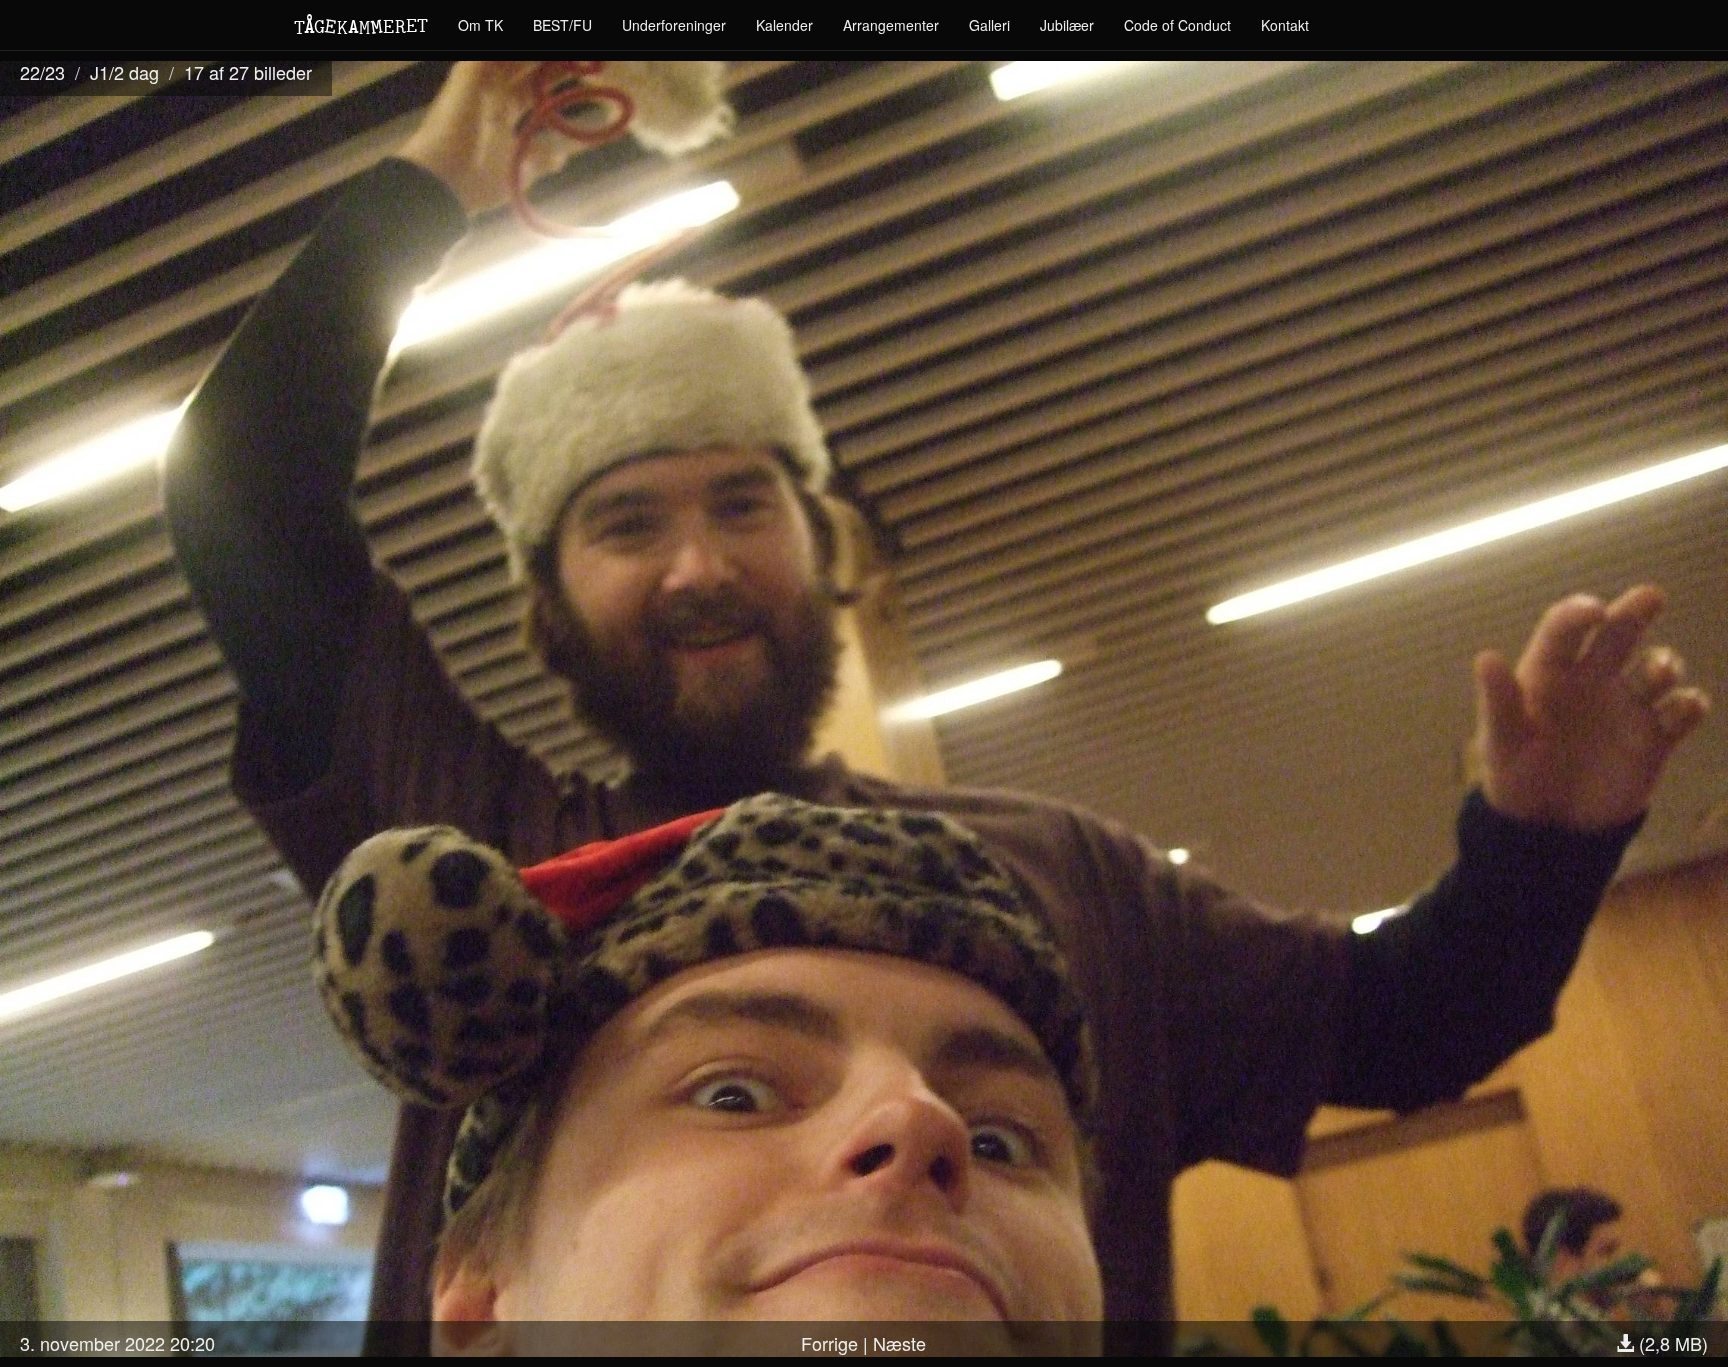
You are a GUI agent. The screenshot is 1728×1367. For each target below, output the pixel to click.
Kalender (784, 25)
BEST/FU (562, 25)
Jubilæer (1067, 25)
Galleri (989, 25)
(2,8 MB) (1671, 1343)
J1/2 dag (124, 72)
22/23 (42, 72)
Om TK (480, 25)
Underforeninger (674, 25)
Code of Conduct (1177, 25)
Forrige (829, 1343)
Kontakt (1285, 25)
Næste (899, 1343)
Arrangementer (891, 25)
